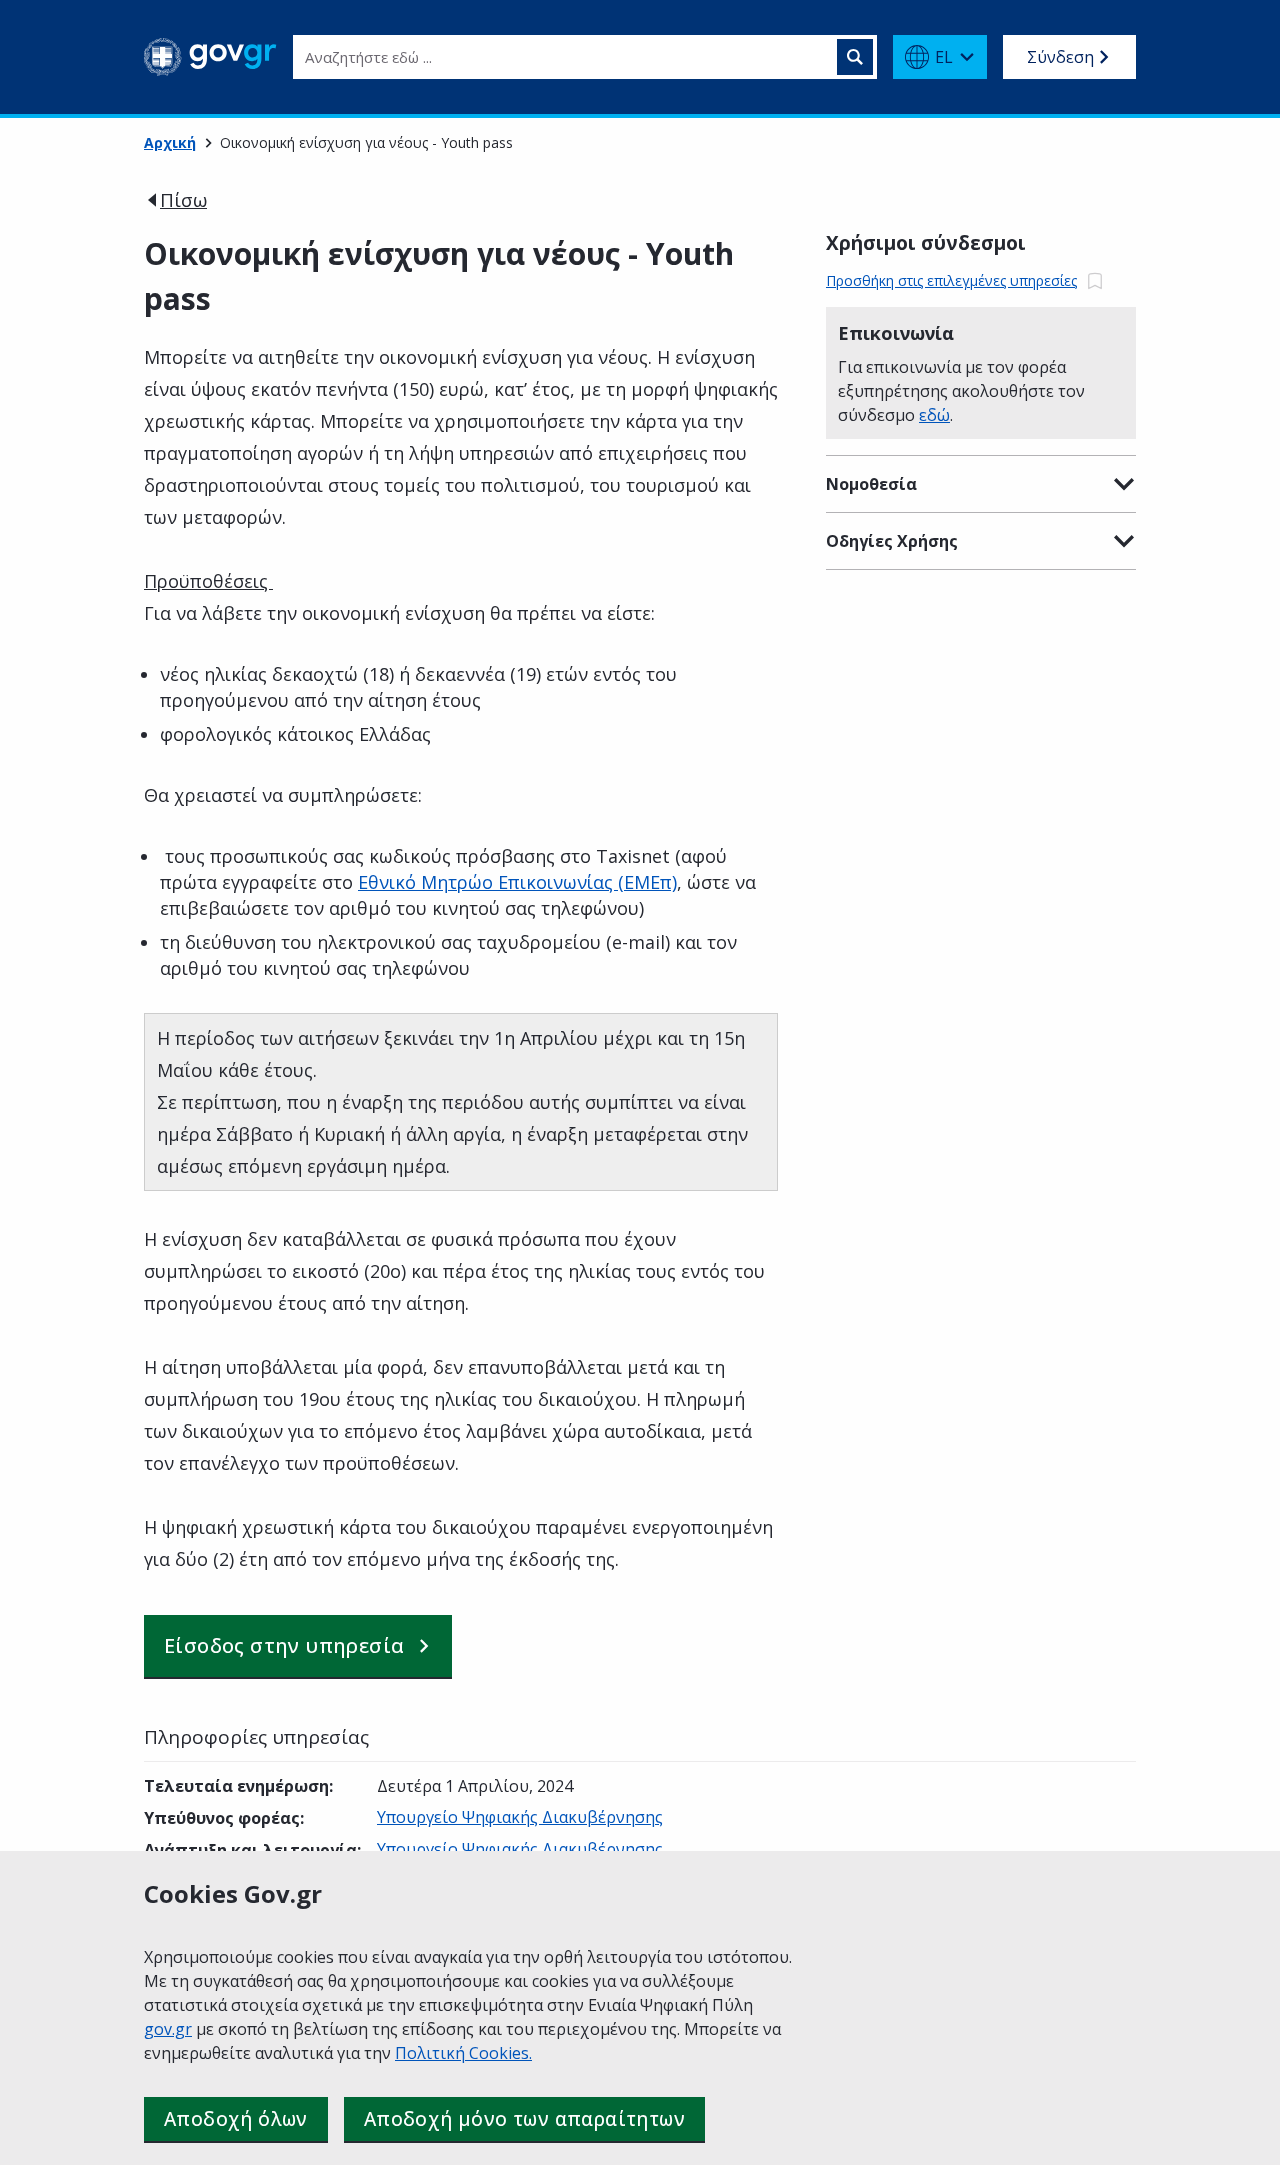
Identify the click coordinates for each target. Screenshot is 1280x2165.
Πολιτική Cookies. (463, 2053)
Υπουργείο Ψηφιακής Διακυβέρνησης (520, 1817)
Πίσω (183, 200)
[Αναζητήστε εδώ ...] (855, 57)
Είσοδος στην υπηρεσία (284, 1645)
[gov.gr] (210, 57)
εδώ (934, 415)
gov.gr (168, 2029)
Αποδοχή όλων (236, 2119)
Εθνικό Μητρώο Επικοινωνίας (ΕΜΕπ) (517, 882)
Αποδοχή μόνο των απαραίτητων (524, 2119)
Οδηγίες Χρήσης (892, 541)
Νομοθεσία (871, 484)
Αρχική (170, 142)
